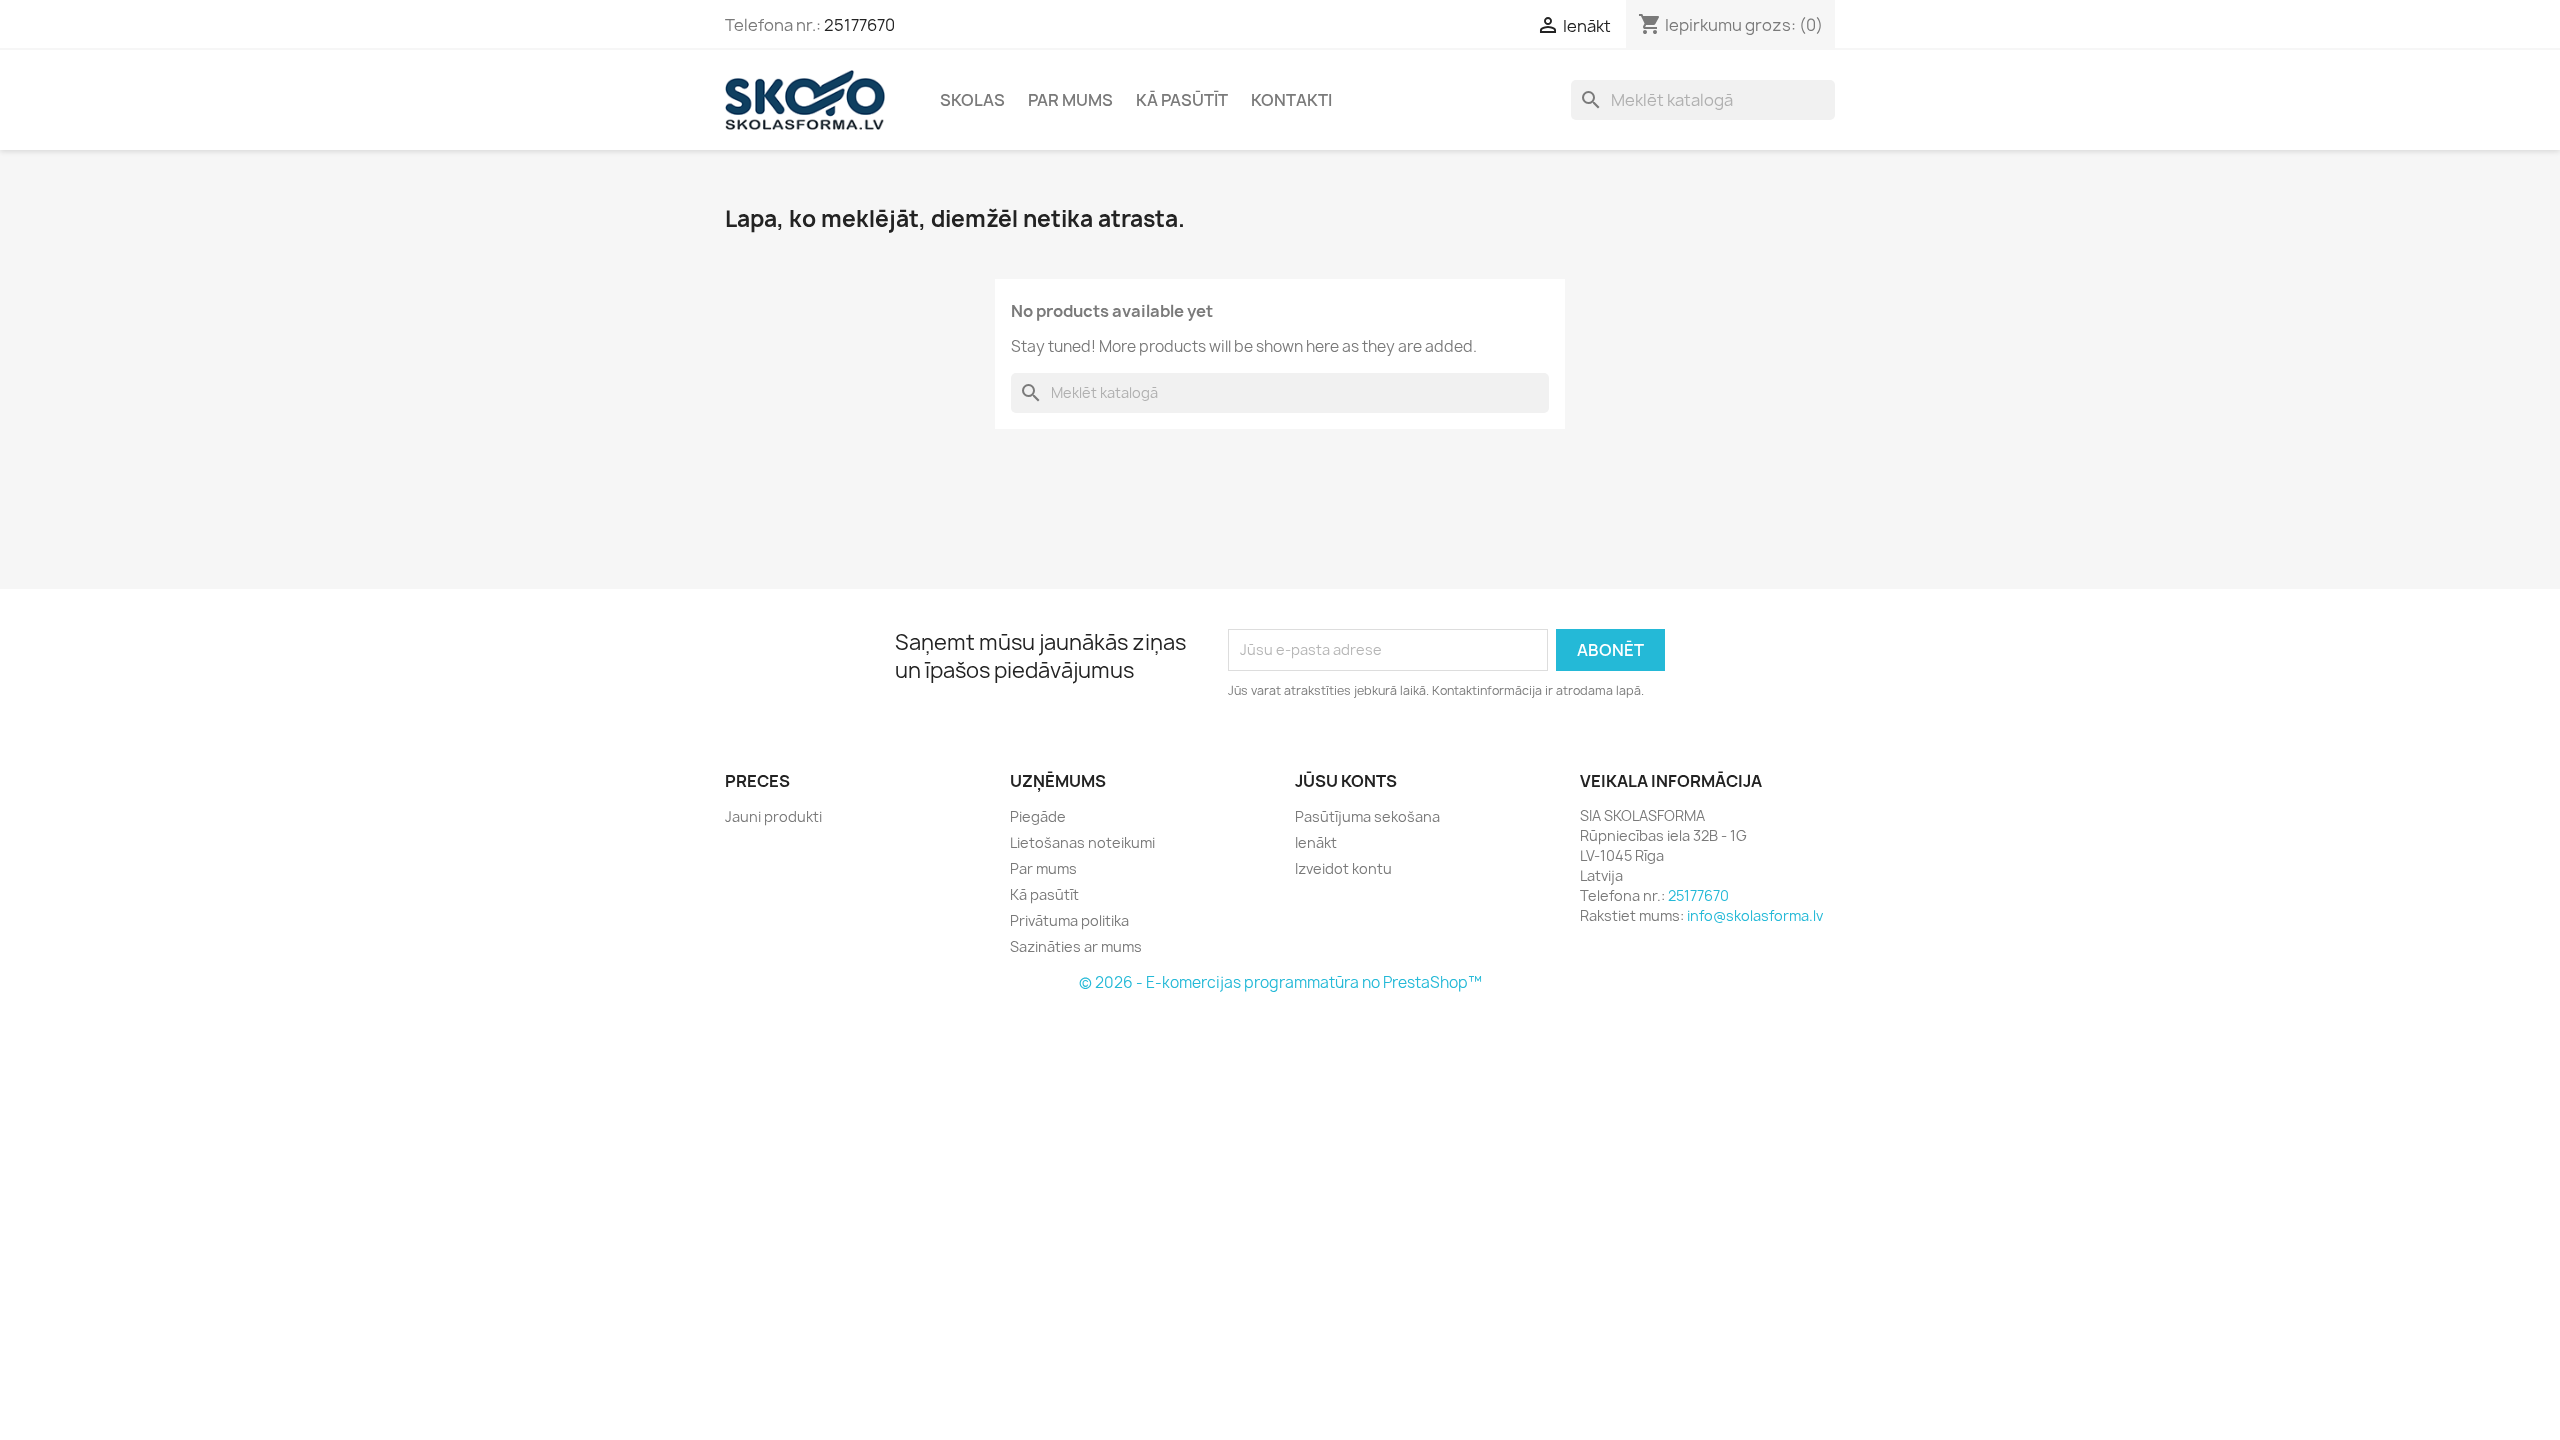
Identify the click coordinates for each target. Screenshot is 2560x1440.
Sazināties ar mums (1076, 946)
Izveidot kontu (1343, 868)
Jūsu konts (1346, 781)
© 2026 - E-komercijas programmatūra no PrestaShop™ (1280, 982)
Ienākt (1316, 842)
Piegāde (1038, 816)
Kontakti (1291, 100)
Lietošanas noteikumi (1082, 842)
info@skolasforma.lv (1755, 915)
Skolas (972, 100)
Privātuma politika (1069, 920)
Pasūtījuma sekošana (1367, 816)
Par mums (1070, 100)
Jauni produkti (773, 816)
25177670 (859, 25)
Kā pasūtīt (1182, 100)
